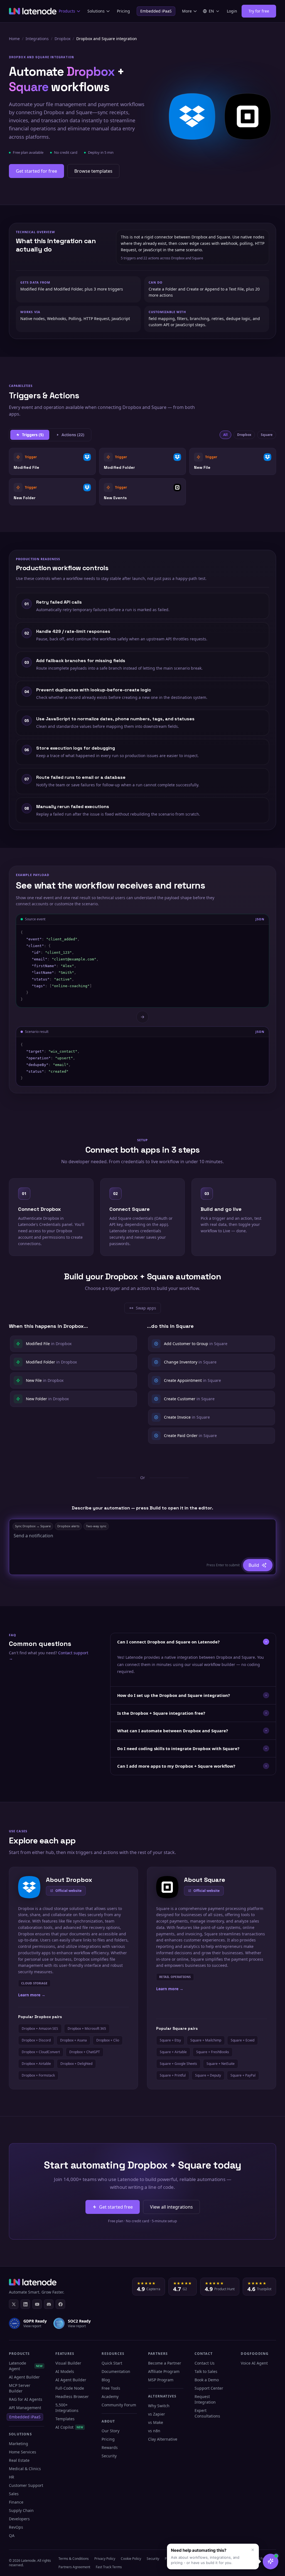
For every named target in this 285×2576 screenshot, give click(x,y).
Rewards (110, 2447)
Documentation (116, 2371)
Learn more (32, 1995)
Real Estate (19, 2460)
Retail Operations (175, 1977)
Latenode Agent (26, 2366)
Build (254, 1565)
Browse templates (93, 171)
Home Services (23, 2452)
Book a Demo (207, 2380)
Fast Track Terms (109, 2567)
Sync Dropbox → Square (33, 1526)
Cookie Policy (131, 2559)
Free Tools (111, 2388)
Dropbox (62, 39)
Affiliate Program (164, 2371)
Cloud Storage (34, 1983)
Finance (16, 2502)
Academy (110, 2396)
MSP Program (161, 2380)
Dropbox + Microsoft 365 (87, 2029)
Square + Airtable (173, 2052)
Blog (106, 2380)
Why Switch (159, 2406)
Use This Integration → (52, 461)
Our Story (110, 2431)
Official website (68, 1891)
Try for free (259, 11)
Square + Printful (173, 2075)
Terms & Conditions (74, 2559)
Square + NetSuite (221, 2064)
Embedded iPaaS (156, 11)
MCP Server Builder (20, 2388)
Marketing (19, 2444)
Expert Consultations (207, 2413)
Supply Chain (21, 2510)
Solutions (96, 11)
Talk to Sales (206, 2371)
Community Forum (119, 2405)
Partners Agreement (74, 2567)
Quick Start (112, 2363)
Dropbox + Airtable (36, 2064)
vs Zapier (157, 2414)
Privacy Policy (105, 2559)
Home (14, 39)
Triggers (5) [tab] (33, 435)
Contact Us (205, 2363)
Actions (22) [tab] (73, 435)
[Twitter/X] (14, 2304)
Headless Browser (72, 2396)
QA (12, 2535)
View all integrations (171, 2207)
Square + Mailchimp (206, 2040)
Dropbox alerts (68, 1526)
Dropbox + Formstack (38, 2075)
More (187, 11)
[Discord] (49, 2304)
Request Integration (205, 2399)
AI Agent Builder (24, 2377)
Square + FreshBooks (213, 2052)
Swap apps (145, 1309)
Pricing (123, 11)
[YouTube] (37, 2304)
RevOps (16, 2527)
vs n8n (154, 2431)
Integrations (37, 39)
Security (109, 2456)
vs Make (156, 2422)
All (225, 435)
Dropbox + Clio (108, 2040)
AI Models (65, 2371)
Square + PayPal (243, 2075)
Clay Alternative (163, 2439)
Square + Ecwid (243, 2040)
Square (267, 435)
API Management (25, 2408)
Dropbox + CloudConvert (41, 2052)
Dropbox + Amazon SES (40, 2029)
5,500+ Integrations (67, 2408)
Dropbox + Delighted (76, 2064)
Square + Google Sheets (178, 2064)
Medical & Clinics (25, 2469)
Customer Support (26, 2485)
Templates (65, 2419)
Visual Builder (68, 2363)
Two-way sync (96, 1526)
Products (67, 11)
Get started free (116, 2207)
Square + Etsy (170, 2040)
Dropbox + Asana (73, 2040)
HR (12, 2477)
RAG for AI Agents (26, 2399)
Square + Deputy (208, 2075)
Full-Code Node (70, 2388)
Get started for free (36, 171)
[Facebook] (60, 2304)
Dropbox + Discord (36, 2040)
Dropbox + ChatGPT (85, 2052)
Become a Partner (165, 2363)
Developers (19, 2519)
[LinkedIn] (25, 2304)
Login (232, 11)
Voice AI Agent (254, 2363)
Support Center (209, 2388)
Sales (14, 2494)
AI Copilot (69, 2427)
